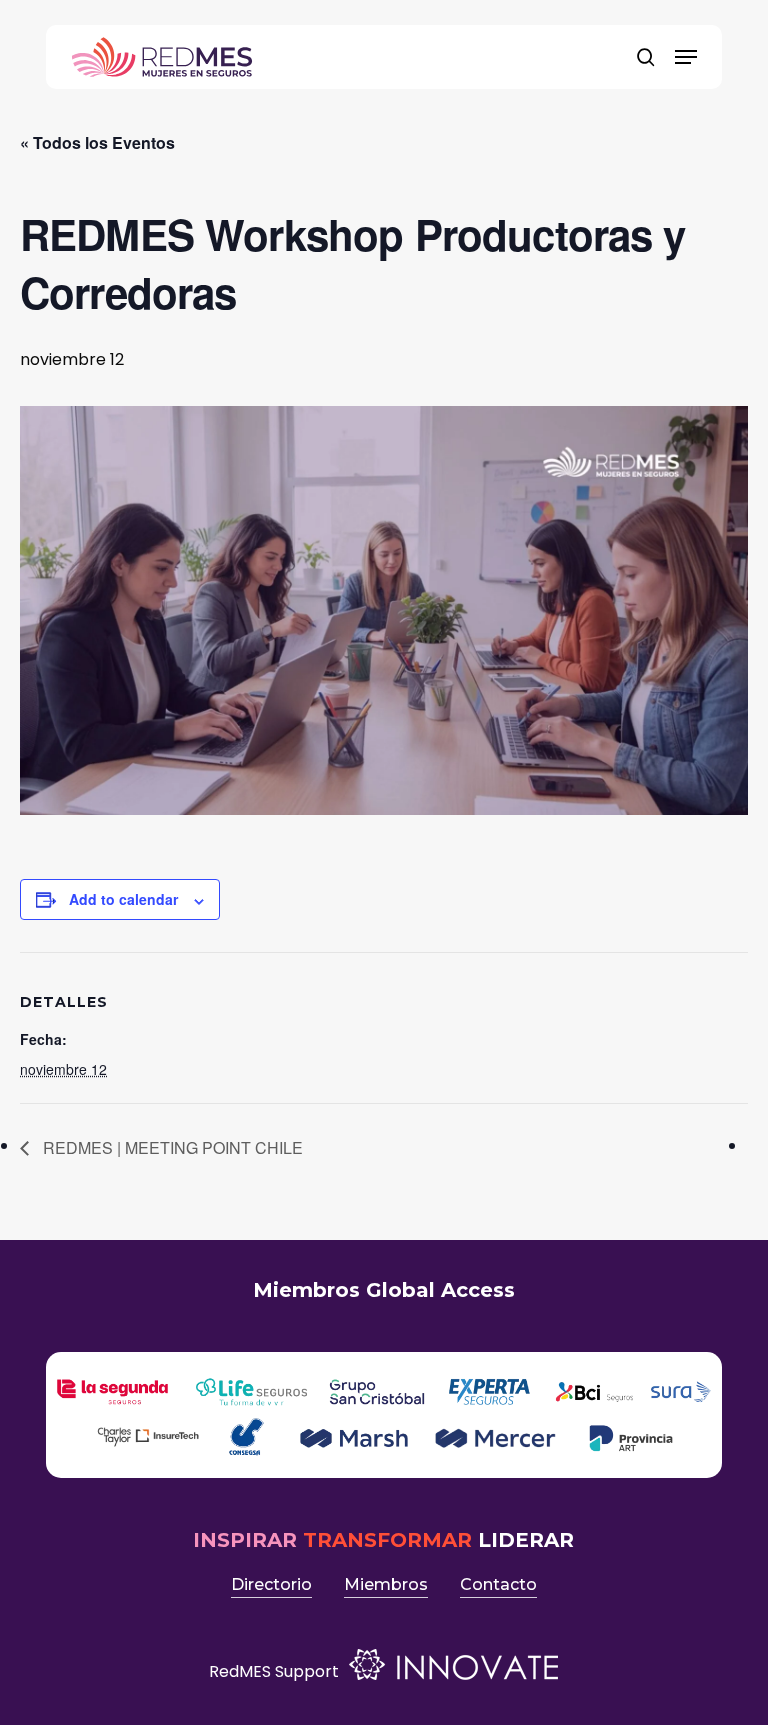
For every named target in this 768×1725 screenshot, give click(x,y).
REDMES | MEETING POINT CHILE (171, 1147)
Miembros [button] (386, 1584)
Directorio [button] (271, 1584)
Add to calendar (123, 899)
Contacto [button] (498, 1584)
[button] (686, 57)
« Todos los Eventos (97, 142)
